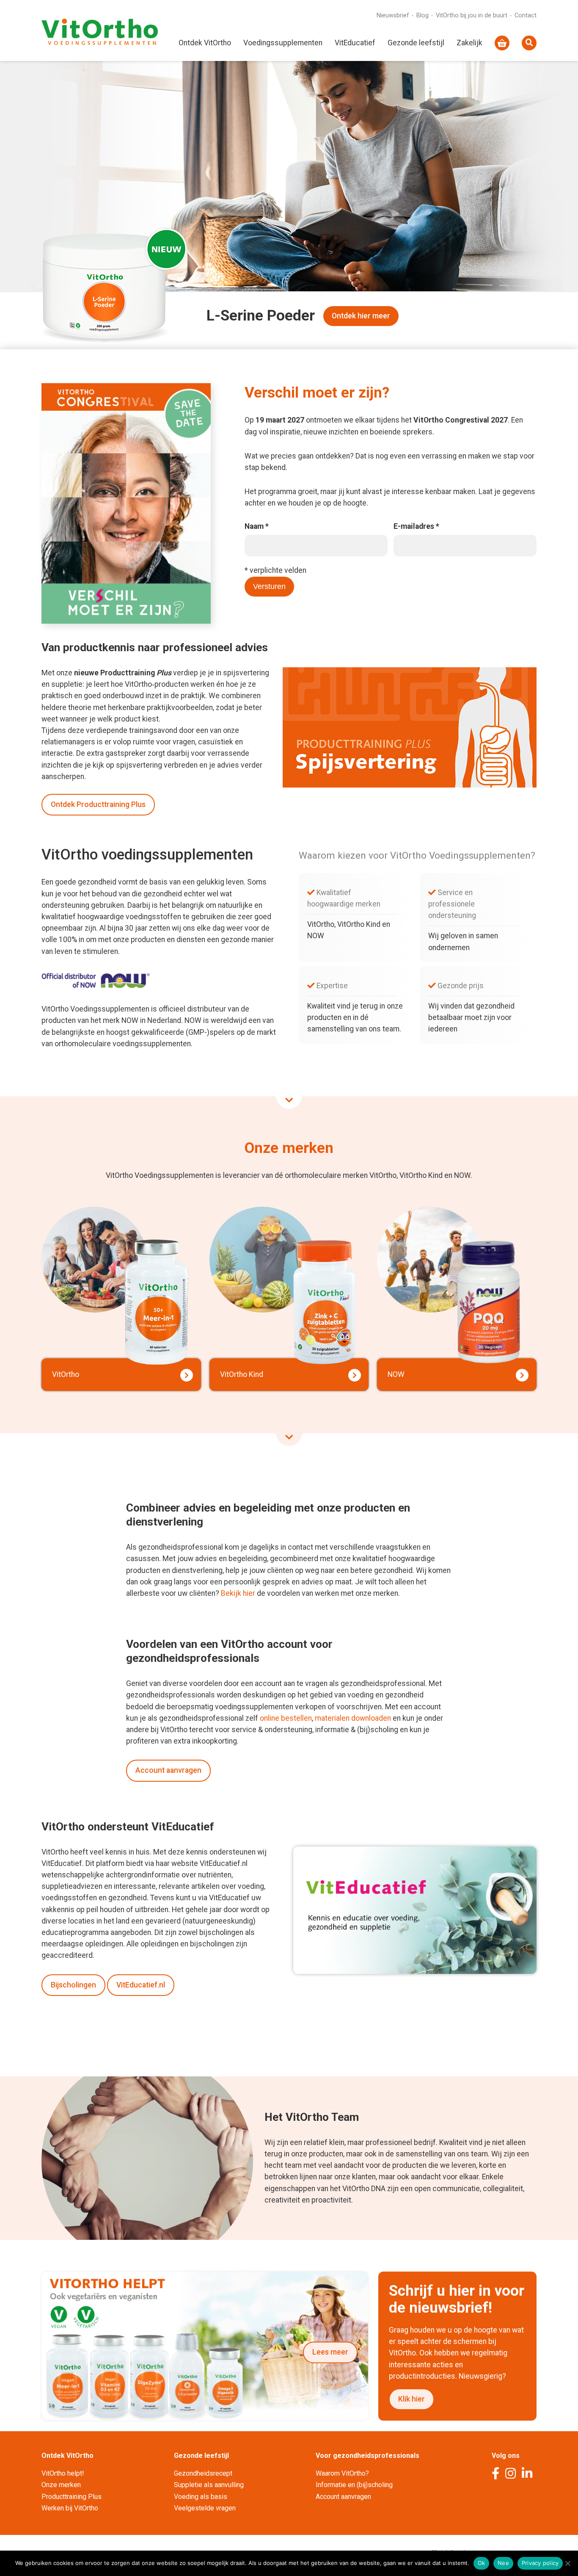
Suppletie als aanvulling (209, 2485)
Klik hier (411, 2399)
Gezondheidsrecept (203, 2473)
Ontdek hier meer (361, 316)
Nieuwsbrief (393, 15)
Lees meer (330, 2352)
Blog (422, 15)
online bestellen (286, 1718)
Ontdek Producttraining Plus (98, 804)
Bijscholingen (73, 1985)
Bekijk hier (238, 1593)
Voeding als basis (201, 2497)
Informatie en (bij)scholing (354, 2485)
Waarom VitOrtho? (342, 2473)
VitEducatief (355, 43)
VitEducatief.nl (141, 1985)
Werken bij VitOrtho (70, 2508)
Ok (482, 2563)
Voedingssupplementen (283, 43)
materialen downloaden (353, 1718)
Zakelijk (469, 43)
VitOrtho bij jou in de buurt (472, 15)
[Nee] (567, 2563)
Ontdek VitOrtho (205, 43)
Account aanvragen (168, 1770)
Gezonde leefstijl (416, 43)
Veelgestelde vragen (205, 2508)
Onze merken (61, 2485)
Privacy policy (540, 2563)
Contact (526, 15)
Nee (503, 2563)
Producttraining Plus (72, 2497)
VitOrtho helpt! (63, 2473)
